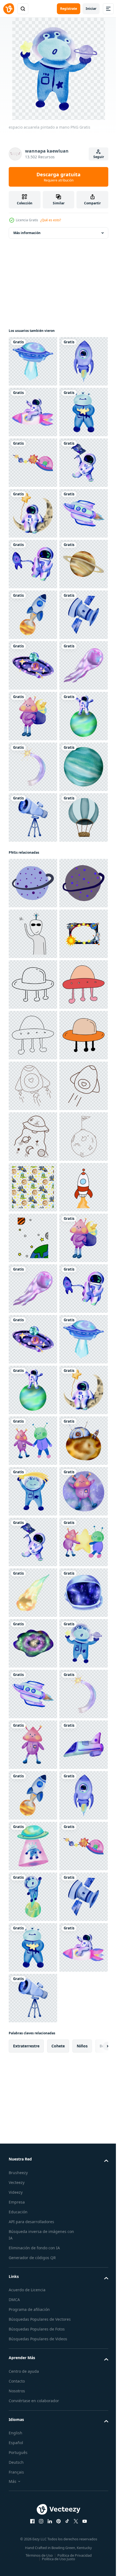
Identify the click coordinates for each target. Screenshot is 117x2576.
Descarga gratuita (59, 177)
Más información (27, 233)
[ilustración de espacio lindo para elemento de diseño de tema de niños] (33, 2099)
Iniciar (91, 9)
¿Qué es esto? (51, 220)
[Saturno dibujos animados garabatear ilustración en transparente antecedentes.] (33, 1390)
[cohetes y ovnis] (33, 1795)
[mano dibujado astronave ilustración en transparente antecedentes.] (33, 1593)
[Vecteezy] (9, 9)
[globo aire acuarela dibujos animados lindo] (33, 1324)
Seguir (99, 157)
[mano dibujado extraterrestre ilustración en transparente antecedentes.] (33, 1491)
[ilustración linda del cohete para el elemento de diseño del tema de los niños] (33, 2049)
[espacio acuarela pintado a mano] (33, 361)
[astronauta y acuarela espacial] (33, 817)
